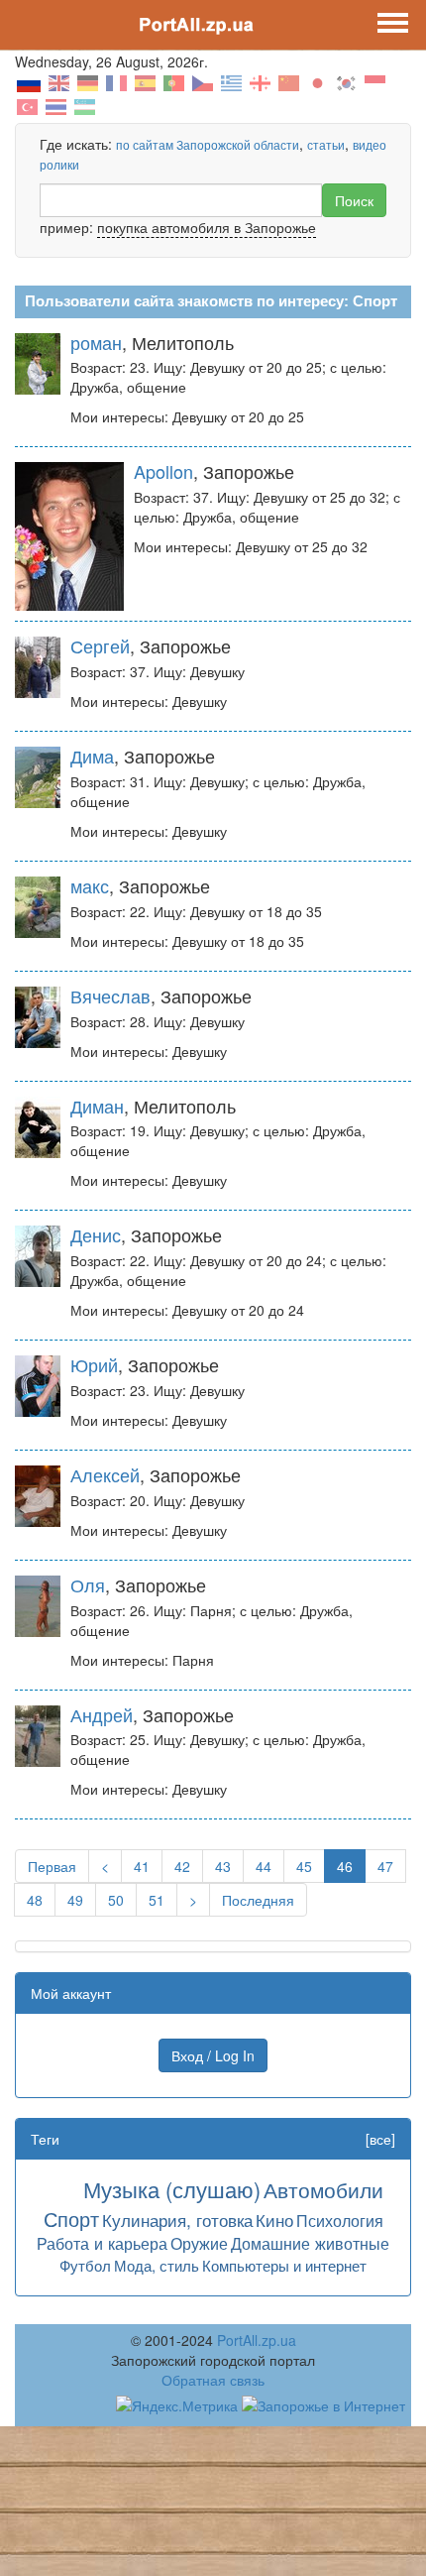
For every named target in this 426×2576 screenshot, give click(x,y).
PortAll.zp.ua (257, 2340)
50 (116, 1900)
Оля (88, 1584)
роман (96, 342)
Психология (340, 2220)
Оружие (199, 2243)
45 (304, 1866)
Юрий (94, 1364)
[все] (380, 2139)
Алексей (105, 1474)
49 (75, 1900)
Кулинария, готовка (177, 2220)
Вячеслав (110, 995)
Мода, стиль (157, 2265)
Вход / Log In (213, 2055)
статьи (326, 144)
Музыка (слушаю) (172, 2189)
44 (264, 1866)
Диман (97, 1106)
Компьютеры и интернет (284, 2265)
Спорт (71, 2219)
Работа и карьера (102, 2243)
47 (385, 1866)
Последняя (258, 1900)
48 (35, 1900)
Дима (92, 756)
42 (182, 1866)
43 (223, 1866)
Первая (52, 1866)
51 (157, 1900)
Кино (274, 2220)
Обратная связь (213, 2380)
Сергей (100, 645)
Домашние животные (310, 2243)
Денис (96, 1234)
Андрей (102, 1714)
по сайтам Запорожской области (208, 144)
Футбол (85, 2265)
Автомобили (323, 2189)
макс (90, 885)
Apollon (163, 471)
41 (142, 1866)
